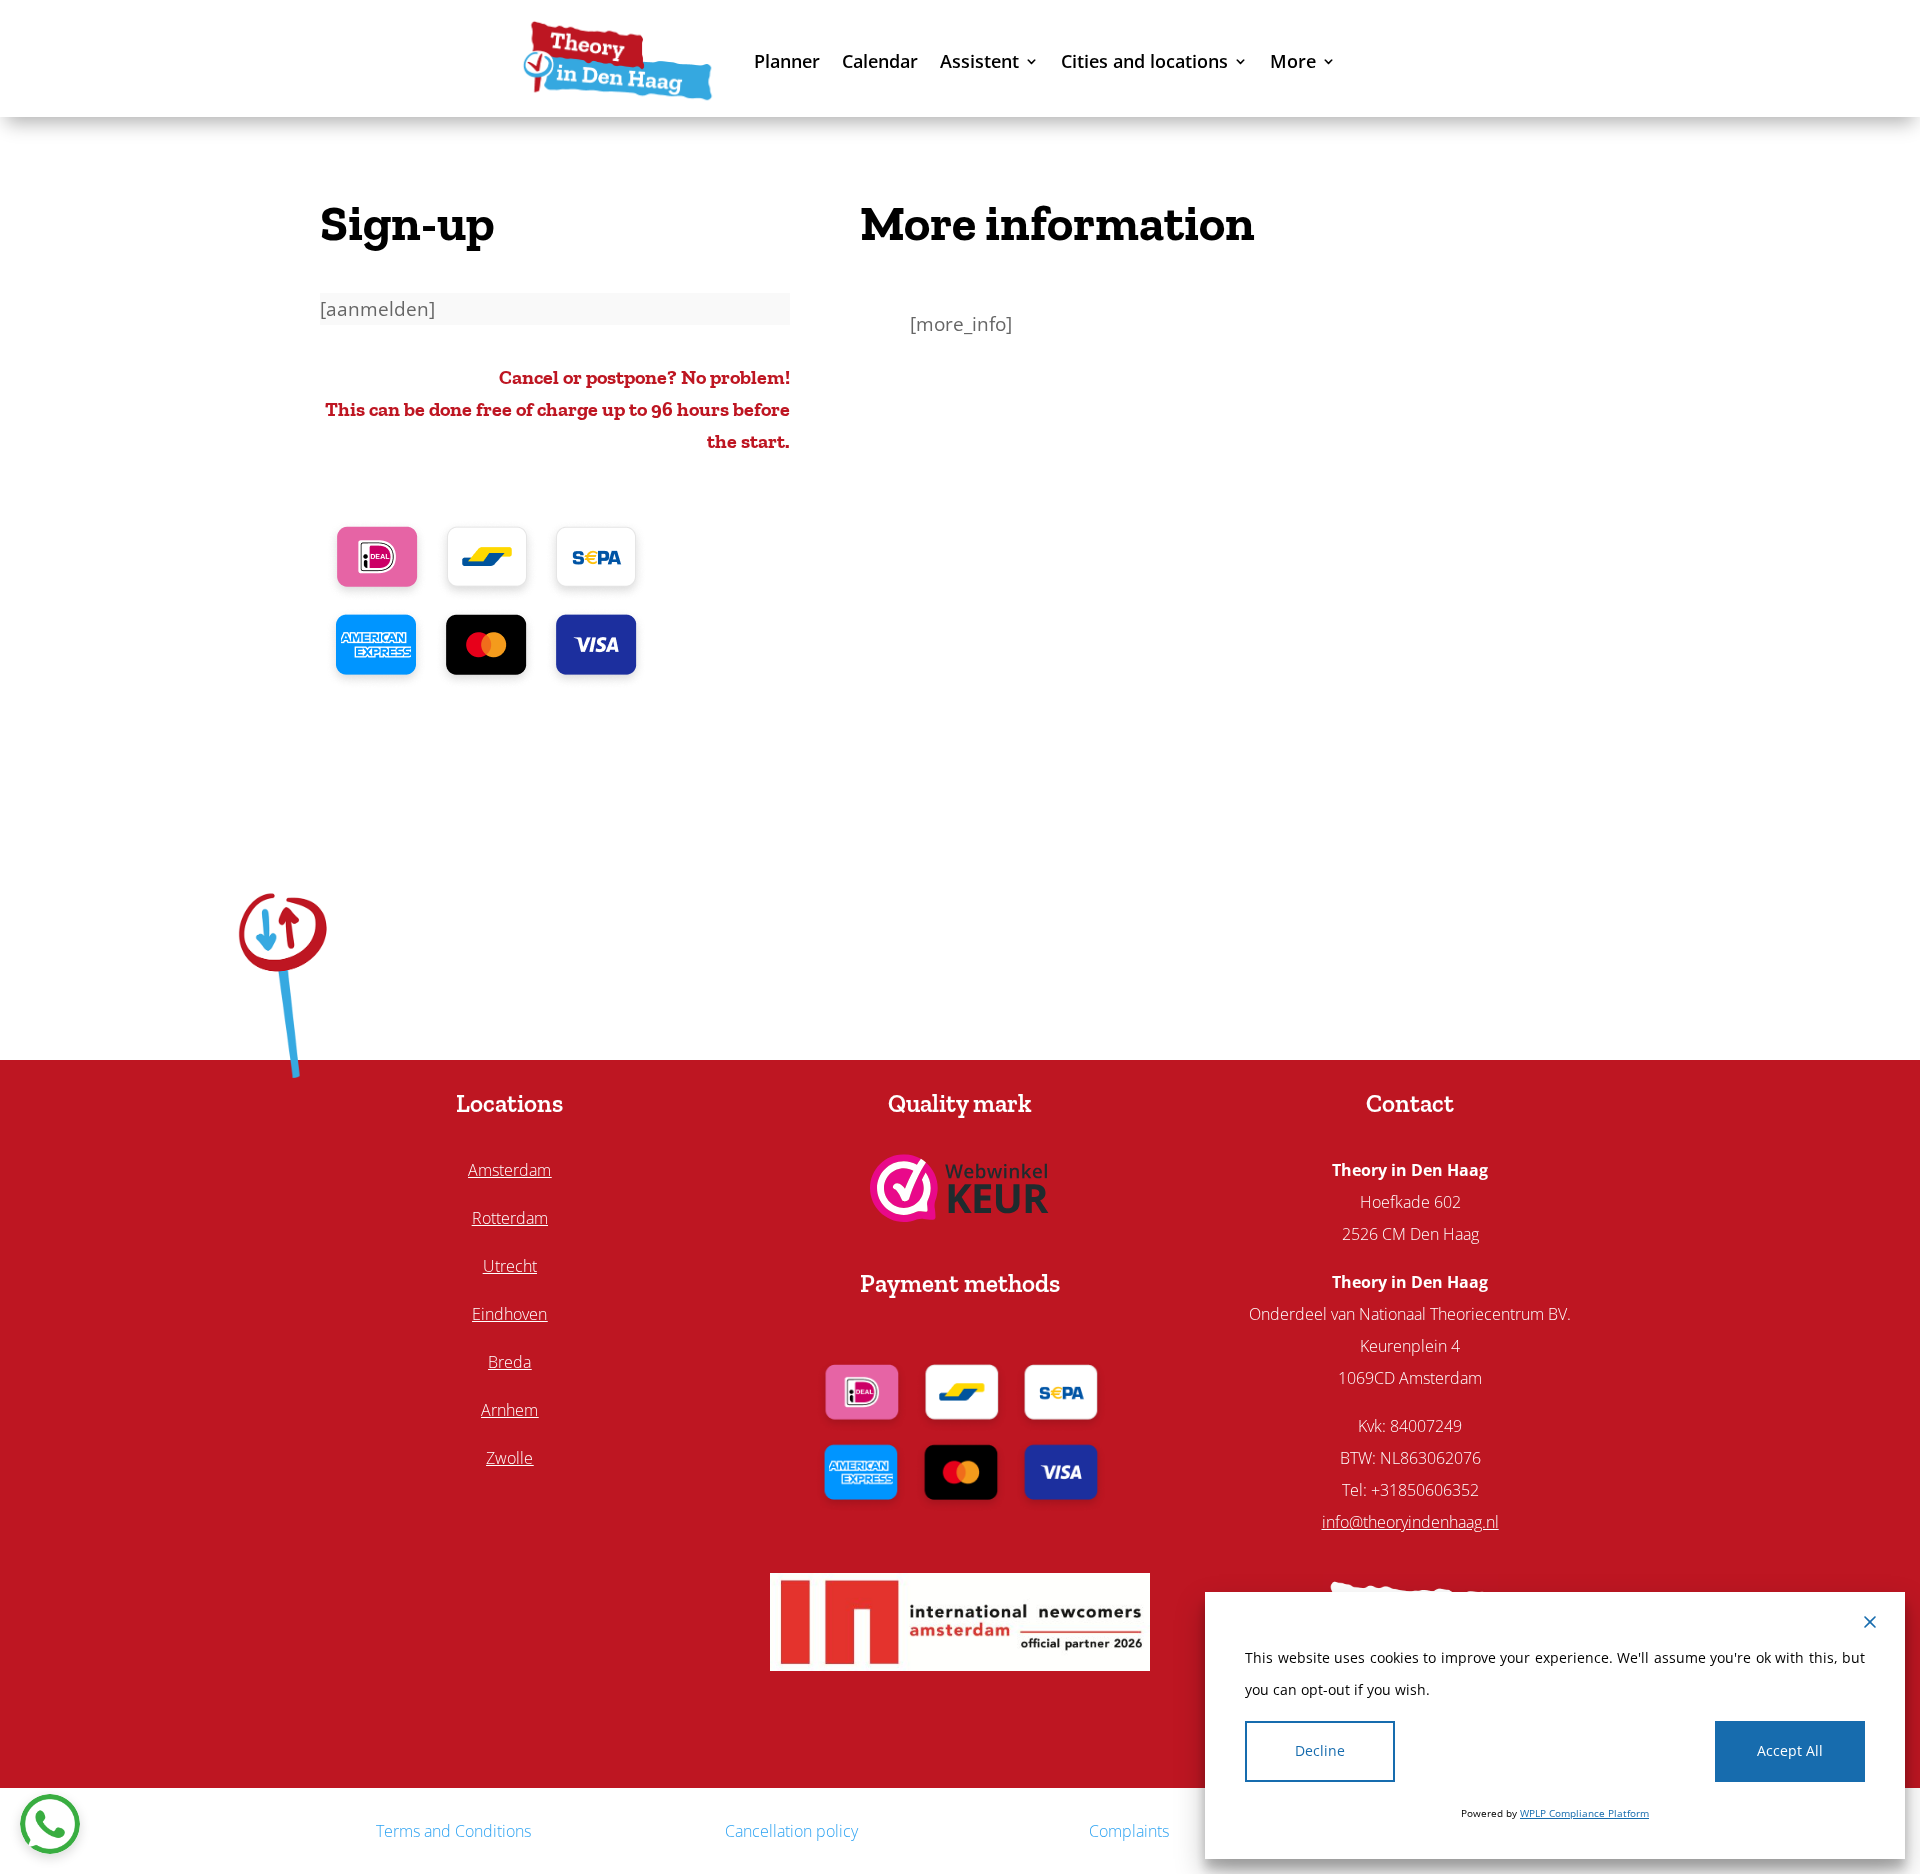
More (1293, 61)
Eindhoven (509, 1314)
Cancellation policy (791, 1831)
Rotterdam (510, 1218)
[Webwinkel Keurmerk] (959, 1215)
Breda (509, 1362)
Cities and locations (1144, 61)
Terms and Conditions (453, 1831)
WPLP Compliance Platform (1584, 1813)
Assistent (979, 61)
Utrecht (510, 1266)
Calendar (880, 61)
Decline (1320, 1750)
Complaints (1129, 1831)
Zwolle (509, 1458)
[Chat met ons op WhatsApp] (50, 1824)
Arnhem (509, 1410)
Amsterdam (509, 1170)
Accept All (1790, 1750)
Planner (787, 61)
